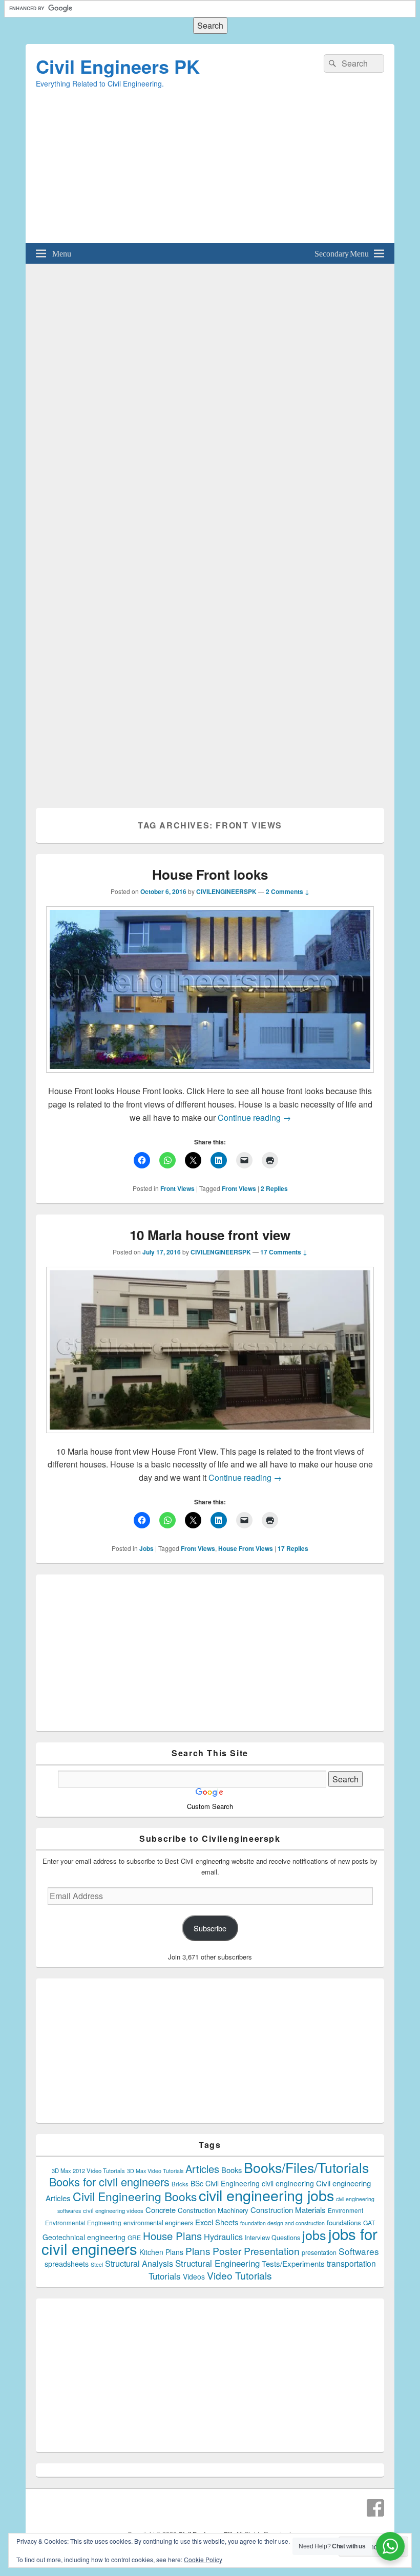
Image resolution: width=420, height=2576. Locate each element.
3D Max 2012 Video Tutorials (88, 2170)
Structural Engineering (217, 2263)
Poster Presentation (256, 2251)
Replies (274, 1188)
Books (232, 2170)
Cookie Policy (203, 2559)
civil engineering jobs (266, 2195)
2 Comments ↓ (288, 891)
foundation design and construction (282, 2223)
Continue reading (254, 1117)
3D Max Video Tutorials (155, 2171)
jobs (314, 2234)
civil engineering (288, 2183)
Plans (198, 2251)
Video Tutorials (239, 2275)
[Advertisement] (210, 172)
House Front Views (246, 1548)
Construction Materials (288, 2210)
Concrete (161, 2210)
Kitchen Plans (161, 2252)
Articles (202, 2169)
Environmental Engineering (83, 2223)
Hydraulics (223, 2237)
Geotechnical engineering (84, 2237)
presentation (319, 2252)
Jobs (146, 1548)
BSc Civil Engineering (225, 2183)
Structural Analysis (139, 2263)
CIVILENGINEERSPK (226, 891)
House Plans (172, 2236)
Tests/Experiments (293, 2263)
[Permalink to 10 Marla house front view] (210, 1438)
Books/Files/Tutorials (306, 2167)
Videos (194, 2276)
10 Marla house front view (210, 1235)
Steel (97, 2264)
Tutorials (165, 2276)
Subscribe (210, 1928)
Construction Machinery (213, 2210)
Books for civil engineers (109, 2181)
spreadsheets (67, 2264)
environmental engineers (158, 2223)
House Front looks (210, 874)
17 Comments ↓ (284, 1252)
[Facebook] (375, 2508)
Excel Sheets (217, 2222)
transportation (351, 2263)
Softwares (359, 2251)
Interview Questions (272, 2238)
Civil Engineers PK (118, 66)
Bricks (180, 2184)
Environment (345, 2210)
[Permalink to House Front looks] (210, 1078)
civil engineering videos (113, 2210)
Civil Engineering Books (135, 2196)
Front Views (177, 1188)
